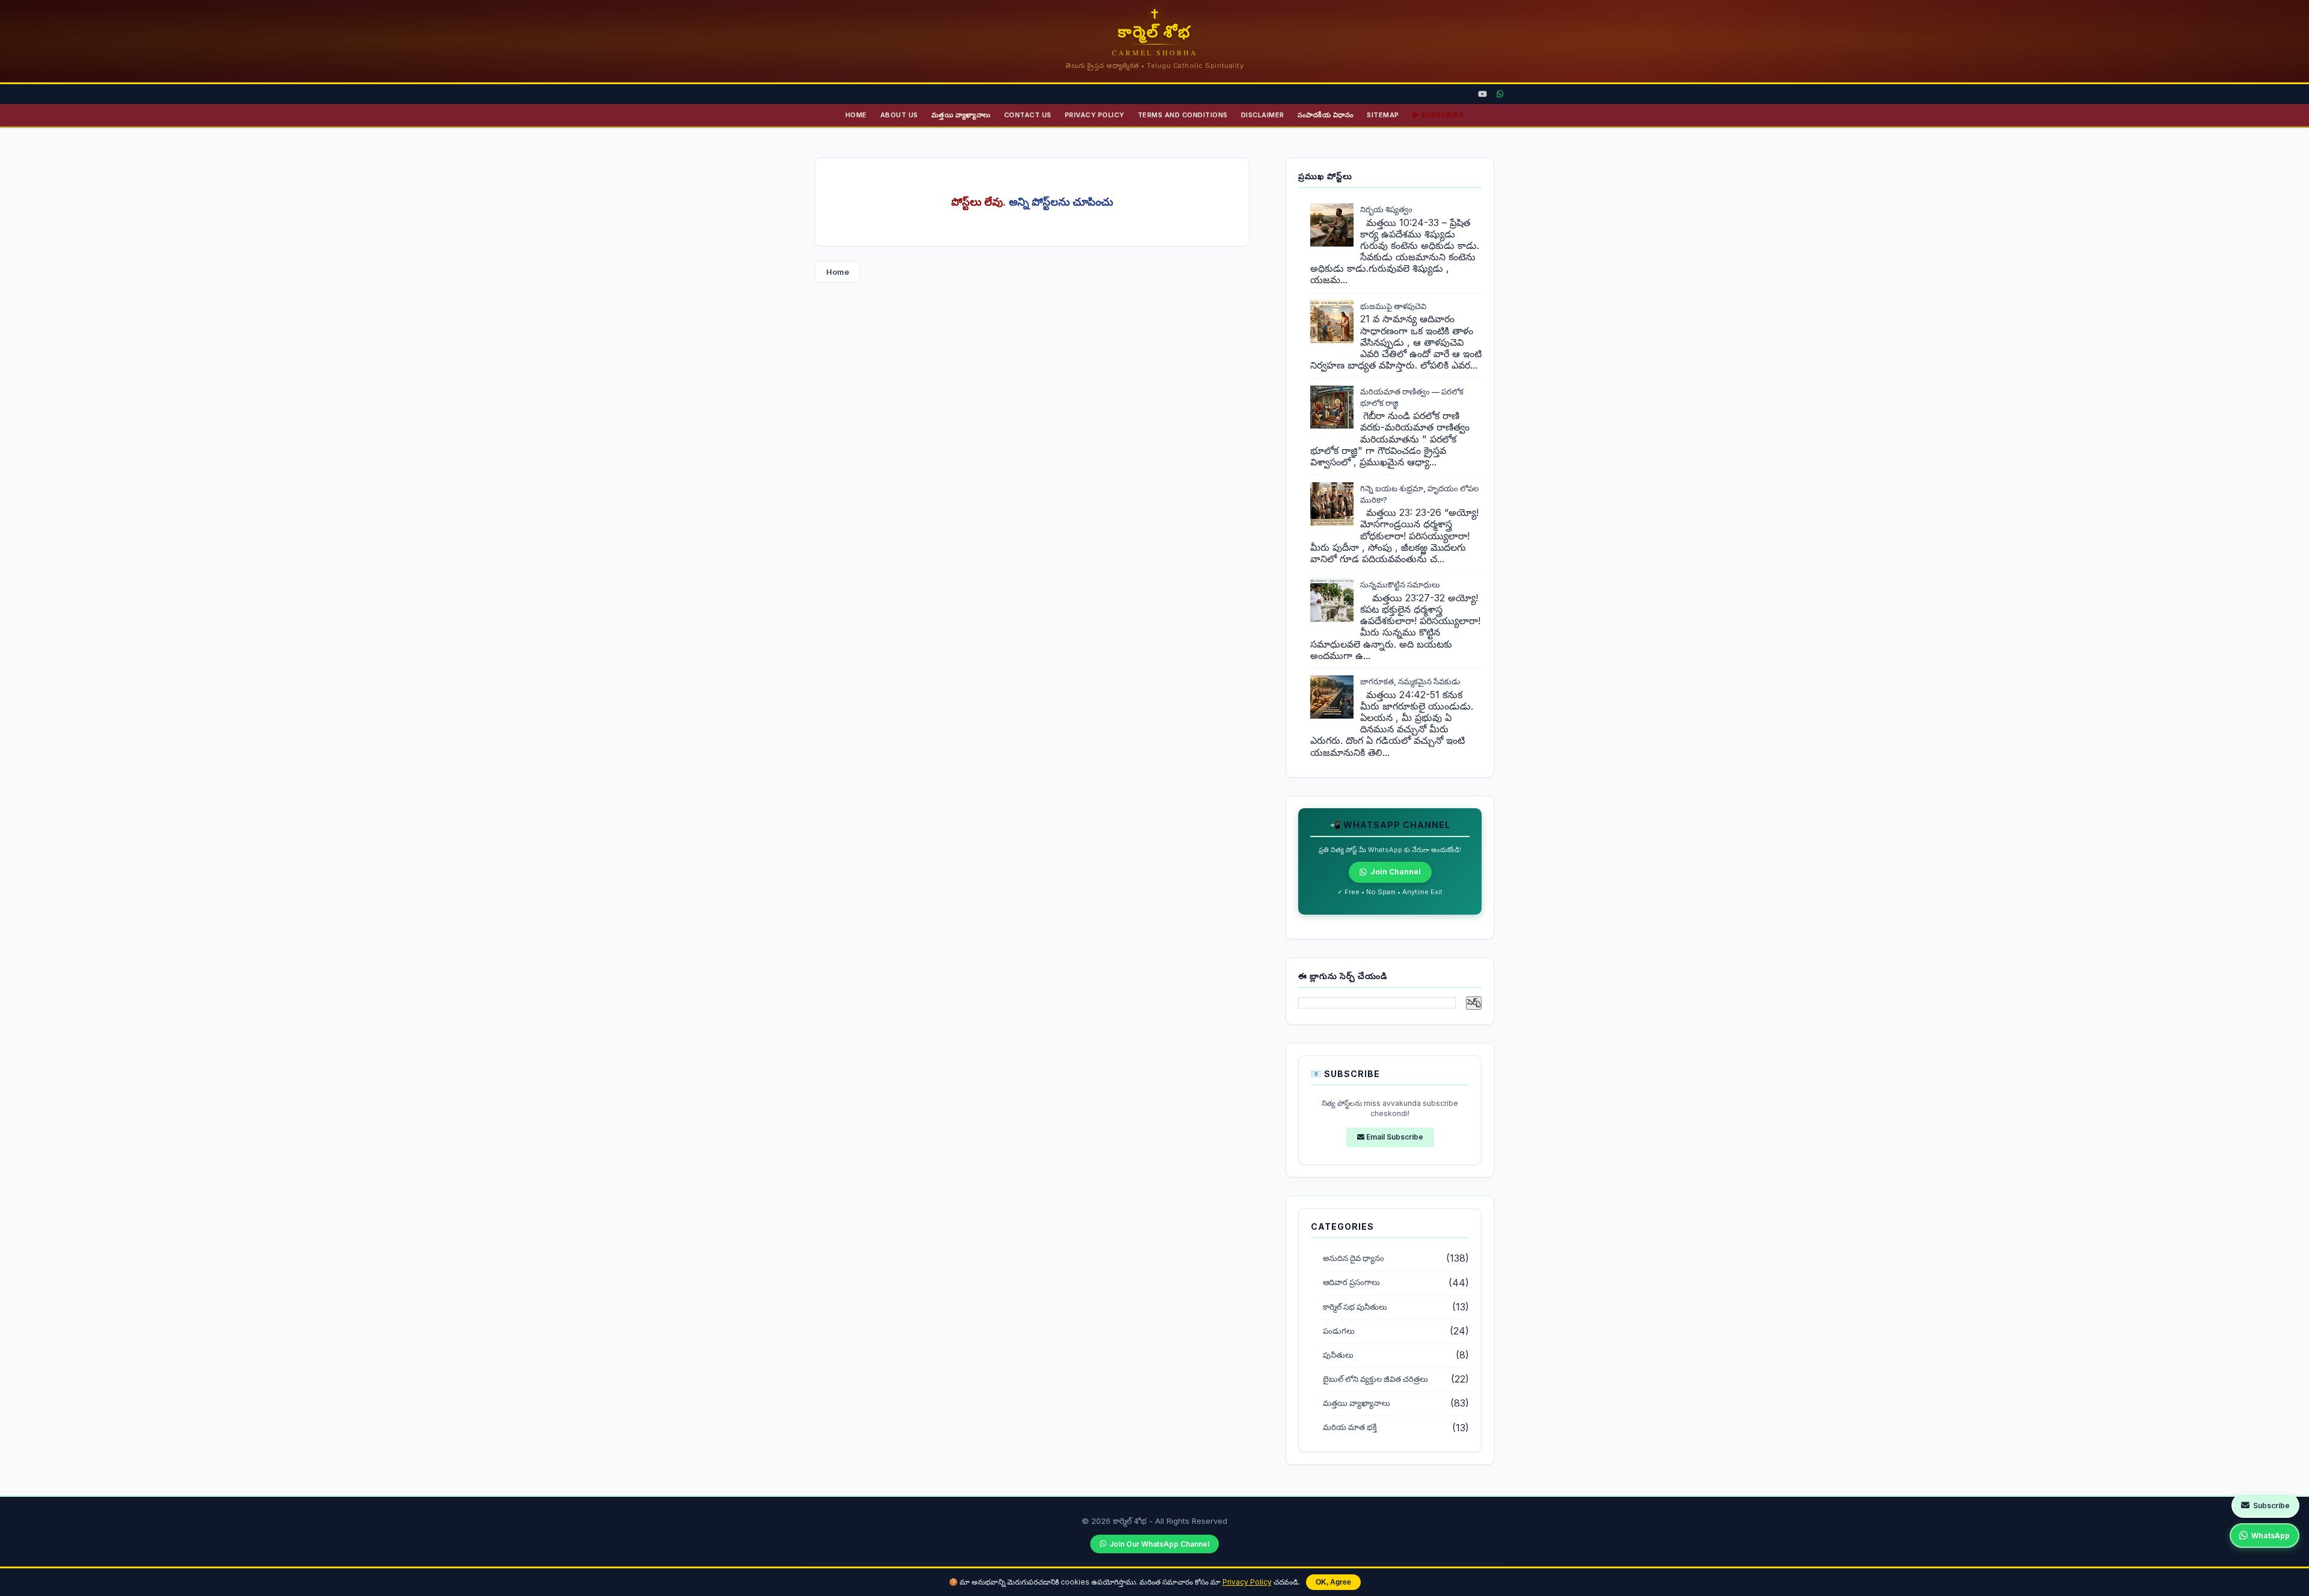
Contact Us (1028, 115)
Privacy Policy (1247, 1582)
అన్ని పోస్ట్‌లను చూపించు (1061, 202)
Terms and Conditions (1183, 115)
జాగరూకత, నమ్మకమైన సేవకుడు (1410, 681)
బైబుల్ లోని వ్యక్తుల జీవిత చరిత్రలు (1375, 1379)
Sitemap (1383, 115)
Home (856, 115)
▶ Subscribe (1438, 115)
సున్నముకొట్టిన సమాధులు (1400, 585)
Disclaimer (1263, 115)
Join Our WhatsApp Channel (1159, 1544)
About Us (899, 115)
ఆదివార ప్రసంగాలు (1351, 1282)
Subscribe (2271, 1505)
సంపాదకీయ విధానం (1326, 115)
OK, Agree (1333, 1582)
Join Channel (1396, 872)
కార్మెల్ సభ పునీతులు (1355, 1307)
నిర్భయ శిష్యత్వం (1386, 209)
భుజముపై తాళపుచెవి (1393, 306)
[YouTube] (1483, 94)
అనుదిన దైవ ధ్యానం (1354, 1258)
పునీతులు (1338, 1355)
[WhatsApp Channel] (1500, 94)
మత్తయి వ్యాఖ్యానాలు (961, 115)
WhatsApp (2271, 1536)
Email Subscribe (1394, 1137)
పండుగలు (1339, 1331)
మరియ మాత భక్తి (1350, 1427)
